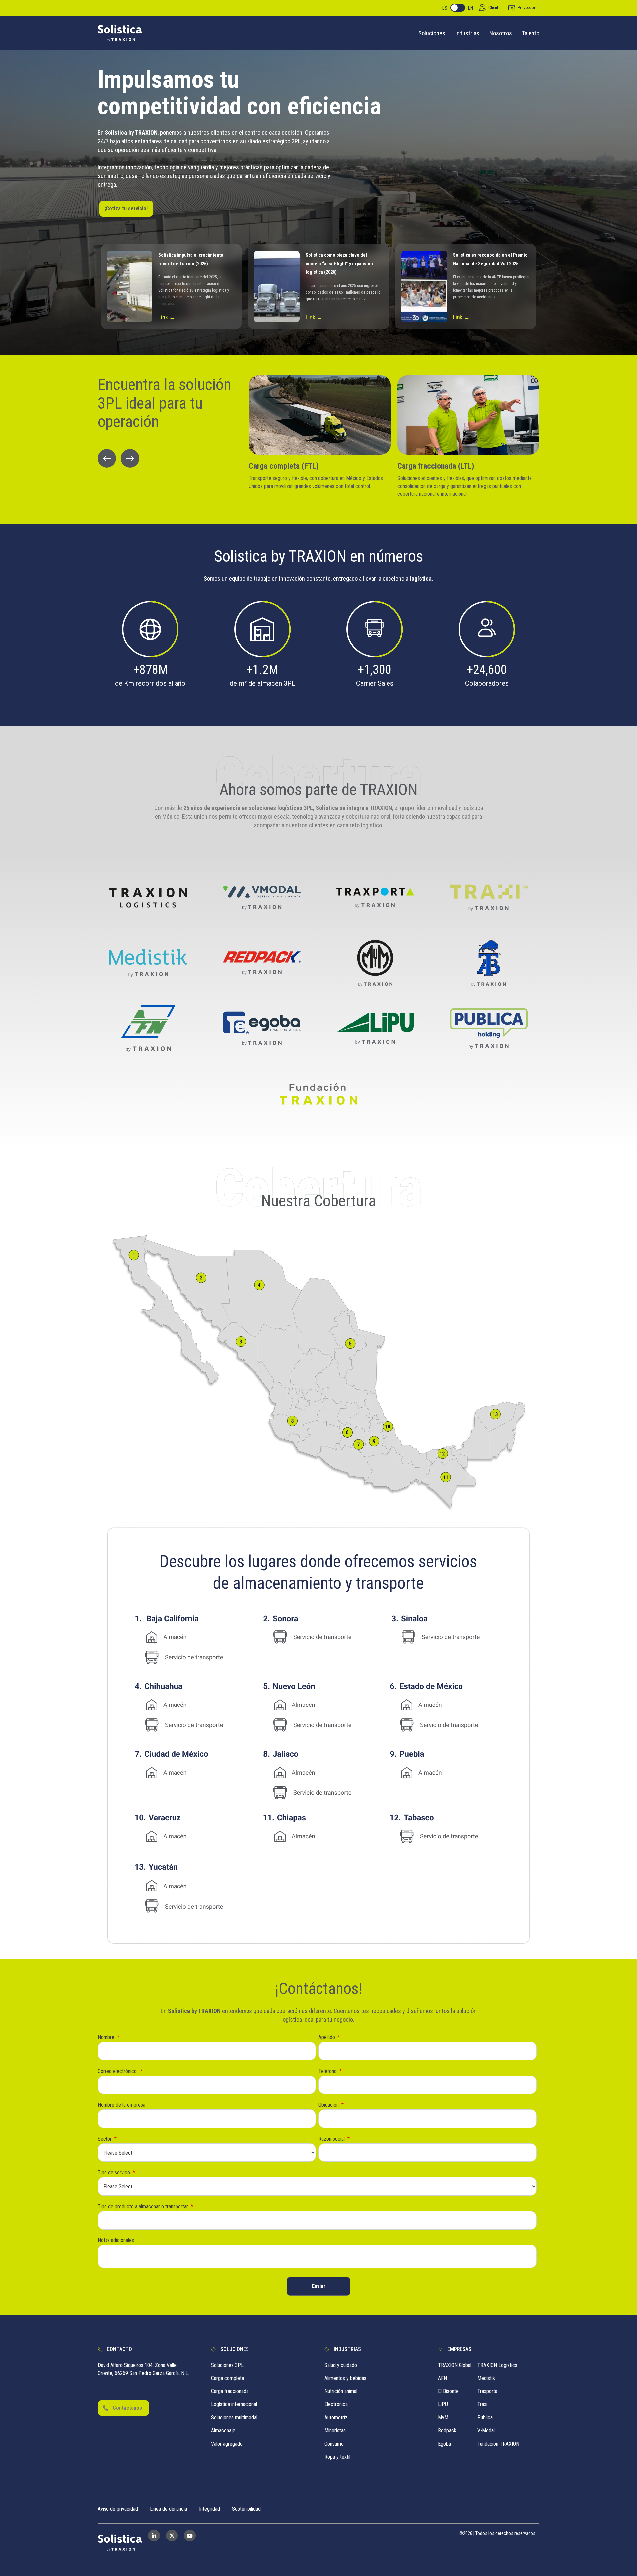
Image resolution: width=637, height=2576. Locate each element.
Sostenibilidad (246, 2509)
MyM (443, 2418)
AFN (442, 2378)
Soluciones (432, 33)
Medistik (486, 2378)
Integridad (210, 2509)
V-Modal (486, 2430)
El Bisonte (448, 2391)
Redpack (447, 2430)
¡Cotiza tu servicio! (126, 209)
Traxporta (487, 2391)
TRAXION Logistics (497, 2365)
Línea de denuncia (169, 2509)
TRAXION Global (455, 2365)
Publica (485, 2418)
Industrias (467, 33)
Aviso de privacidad (118, 2509)
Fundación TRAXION (498, 2444)
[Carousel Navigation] (167, 458)
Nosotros (501, 33)
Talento (531, 33)
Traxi (482, 2404)
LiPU (443, 2404)
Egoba (444, 2444)
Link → (167, 317)
